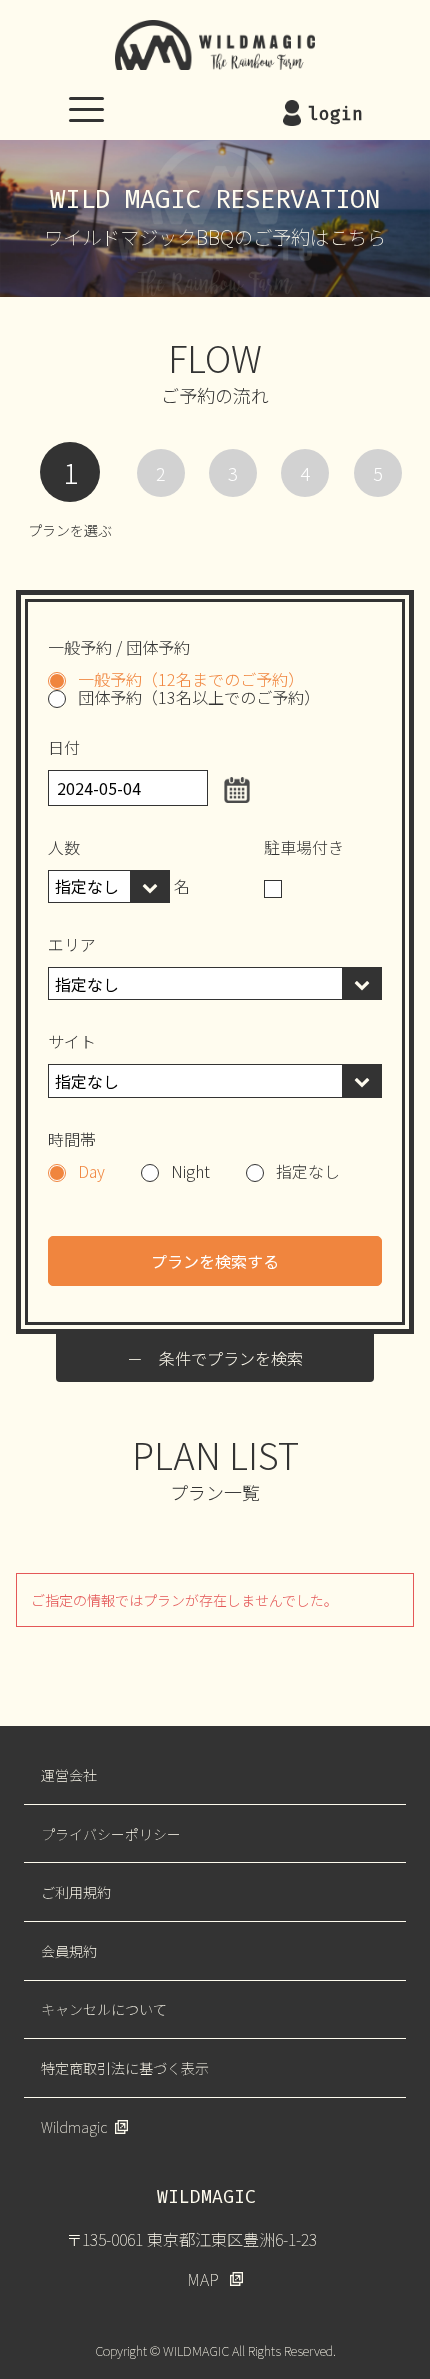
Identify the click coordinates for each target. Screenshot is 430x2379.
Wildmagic (74, 2127)
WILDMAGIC (215, 45)
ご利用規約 (76, 1892)
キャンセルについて (104, 2009)
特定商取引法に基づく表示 (125, 2068)
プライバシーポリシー (111, 1834)
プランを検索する (215, 1261)
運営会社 (69, 1775)
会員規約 (69, 1951)
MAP (203, 2279)
